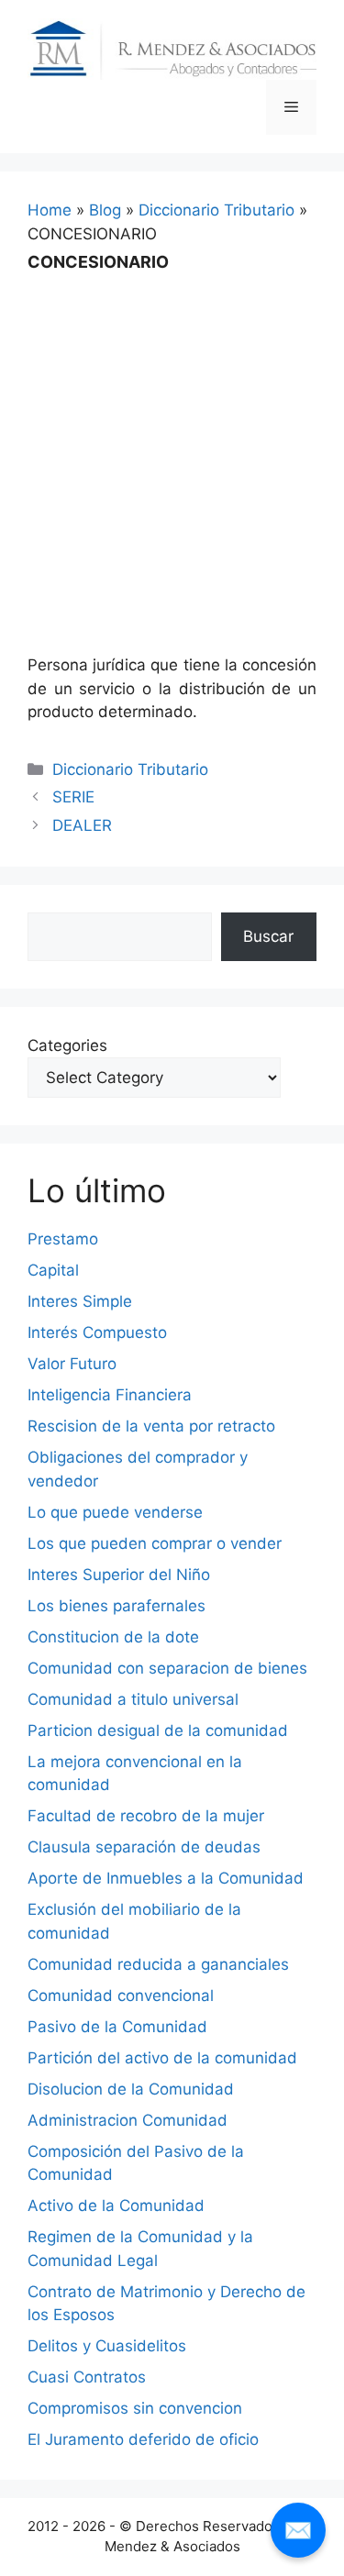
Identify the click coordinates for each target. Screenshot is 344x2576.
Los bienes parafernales (117, 1606)
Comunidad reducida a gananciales (158, 1964)
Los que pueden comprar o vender (155, 1543)
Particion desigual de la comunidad (158, 1730)
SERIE (73, 797)
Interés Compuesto (97, 1332)
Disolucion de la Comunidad (131, 2089)
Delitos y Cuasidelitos (107, 2346)
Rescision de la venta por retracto (151, 1426)
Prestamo (63, 1239)
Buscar (268, 936)
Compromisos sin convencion (135, 2408)
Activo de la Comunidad (116, 2206)
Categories (67, 1045)
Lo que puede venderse (115, 1512)
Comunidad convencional (121, 1996)
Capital (53, 1270)
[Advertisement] (172, 451)
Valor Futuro (72, 1364)
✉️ (298, 2530)
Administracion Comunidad (128, 2120)
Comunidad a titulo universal (133, 1699)
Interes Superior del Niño (119, 1575)
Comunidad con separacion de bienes (167, 1668)
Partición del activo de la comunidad (162, 2058)
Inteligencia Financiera (110, 1395)
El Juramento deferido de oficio (143, 2439)
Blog (105, 210)
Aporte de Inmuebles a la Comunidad (166, 1878)
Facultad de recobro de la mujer (146, 1816)
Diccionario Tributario (216, 210)
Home (50, 210)
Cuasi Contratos (87, 2377)
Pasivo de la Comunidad (117, 2027)
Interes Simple (80, 1301)
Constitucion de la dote (113, 1637)
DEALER (82, 825)
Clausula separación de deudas (144, 1847)
